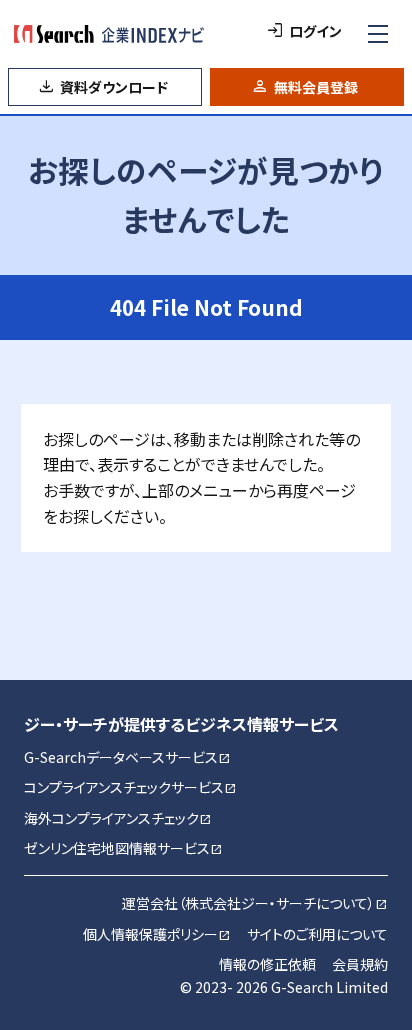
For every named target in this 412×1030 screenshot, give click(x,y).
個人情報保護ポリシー (157, 934)
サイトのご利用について (317, 934)
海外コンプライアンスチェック (118, 818)
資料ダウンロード (114, 87)
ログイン (315, 31)
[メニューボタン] (378, 34)
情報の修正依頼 (267, 964)
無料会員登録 (316, 87)
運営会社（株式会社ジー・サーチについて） (255, 903)
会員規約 (360, 964)
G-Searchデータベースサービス (127, 757)
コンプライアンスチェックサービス (130, 787)
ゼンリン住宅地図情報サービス (123, 848)
